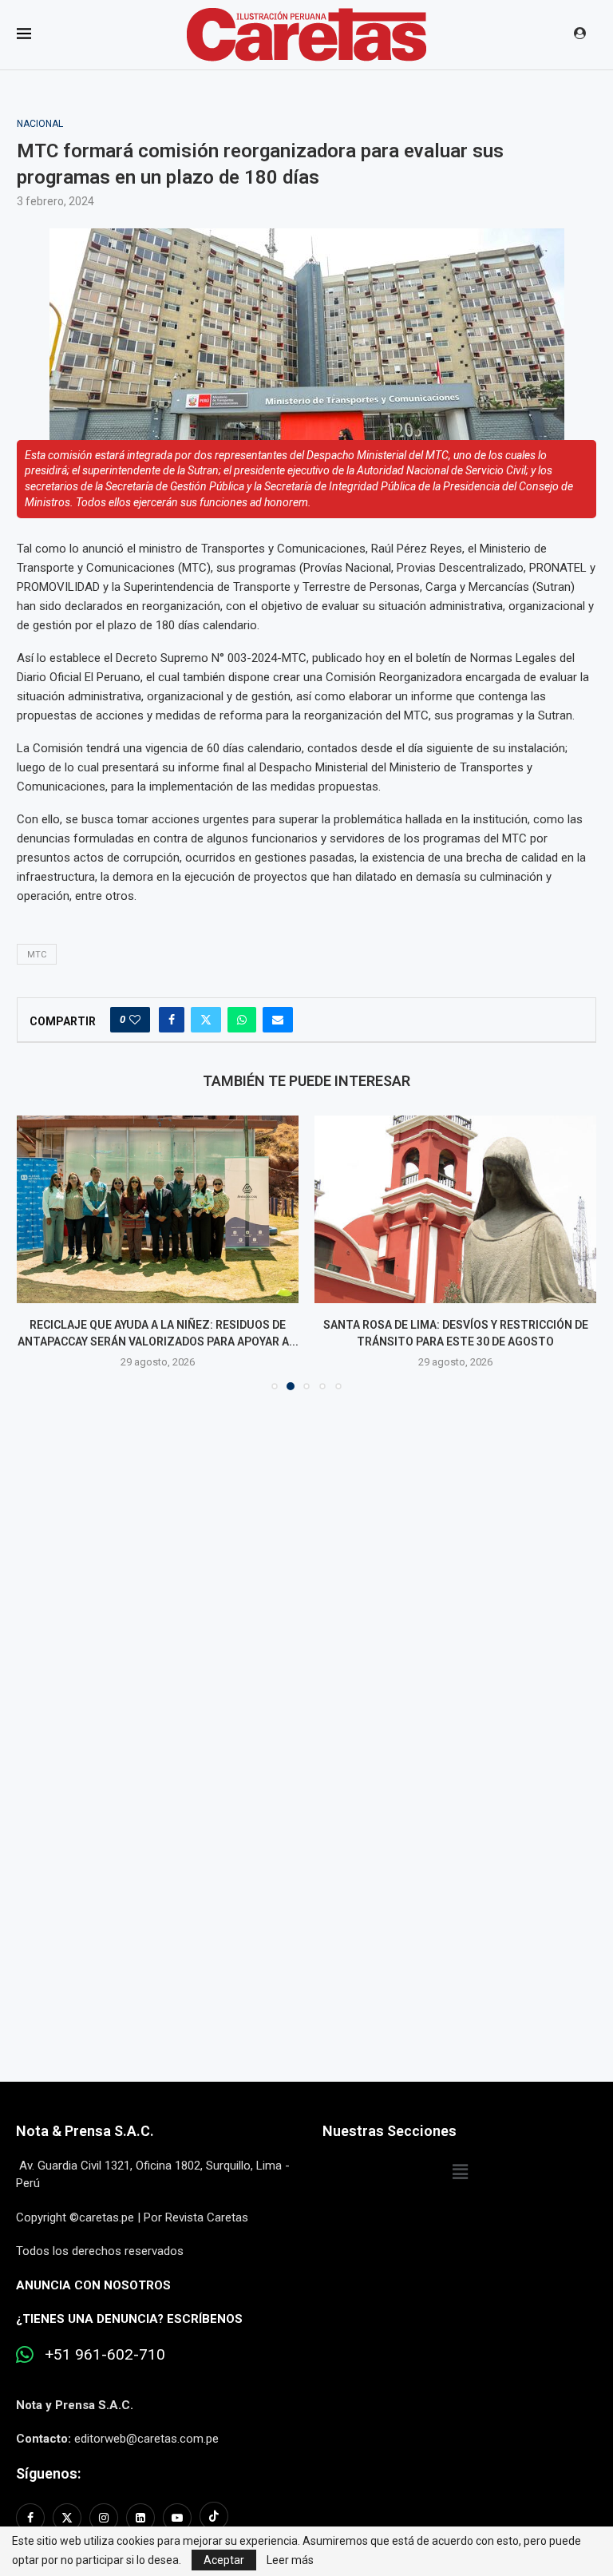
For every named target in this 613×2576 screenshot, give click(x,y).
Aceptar (224, 2560)
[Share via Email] (278, 1020)
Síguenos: (48, 2473)
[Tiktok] (214, 2518)
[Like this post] (135, 1020)
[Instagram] (104, 2518)
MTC (37, 955)
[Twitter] (67, 2518)
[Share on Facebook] (172, 1020)
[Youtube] (177, 2518)
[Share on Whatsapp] (242, 1020)
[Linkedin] (140, 2518)
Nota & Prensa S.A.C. (85, 2131)
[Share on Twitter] (206, 1020)
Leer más (290, 2560)
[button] (38, 1252)
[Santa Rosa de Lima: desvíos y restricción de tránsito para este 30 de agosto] (455, 1209)
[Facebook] (32, 2518)
